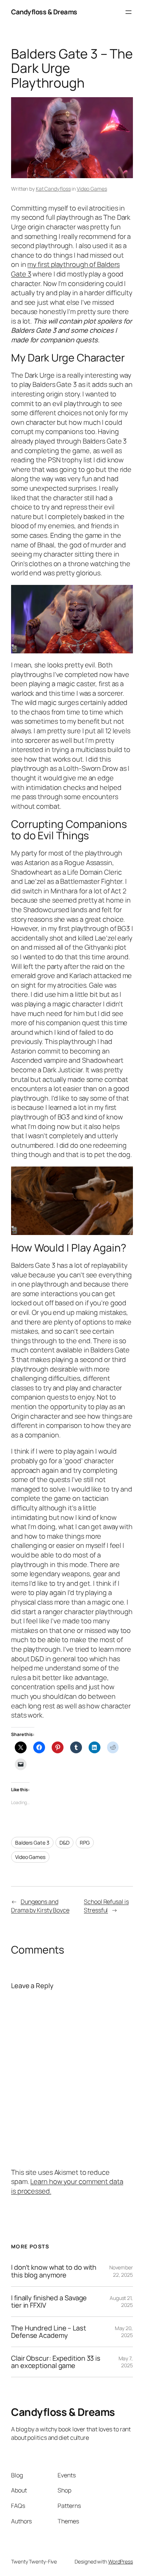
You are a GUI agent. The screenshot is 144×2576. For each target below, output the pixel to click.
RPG (85, 1843)
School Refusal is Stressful (106, 1906)
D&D (64, 1843)
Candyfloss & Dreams (44, 12)
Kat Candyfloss (53, 189)
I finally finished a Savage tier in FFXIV (49, 2302)
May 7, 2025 (126, 2362)
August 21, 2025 (121, 2302)
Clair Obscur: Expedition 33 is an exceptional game (56, 2362)
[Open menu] (128, 12)
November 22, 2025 (121, 2271)
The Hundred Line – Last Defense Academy (49, 2332)
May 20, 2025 (124, 2332)
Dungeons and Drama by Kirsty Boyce (40, 1906)
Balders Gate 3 (32, 1843)
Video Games (92, 189)
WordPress (121, 2561)
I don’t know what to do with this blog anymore (54, 2271)
